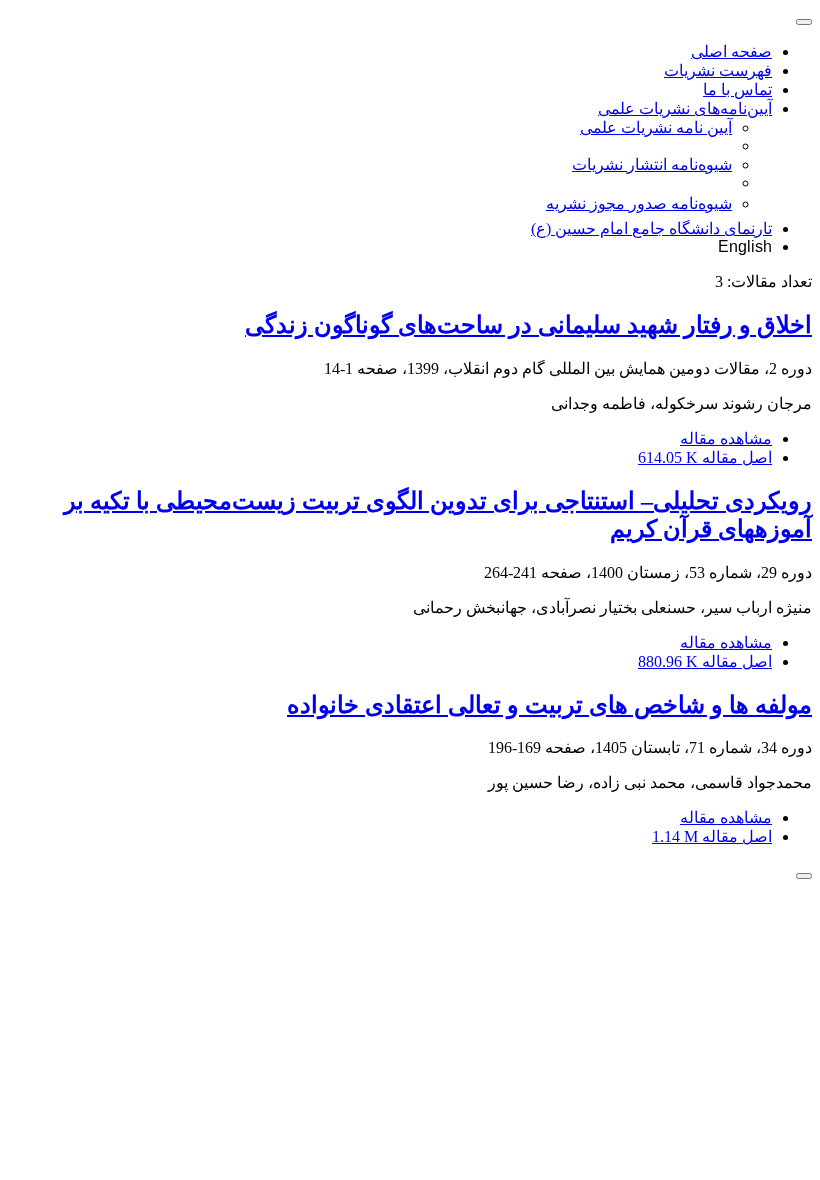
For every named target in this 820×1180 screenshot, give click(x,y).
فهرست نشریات (718, 70)
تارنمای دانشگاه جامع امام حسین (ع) (651, 228)
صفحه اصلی (731, 51)
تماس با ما (737, 89)
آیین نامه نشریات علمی (656, 127)
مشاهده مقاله (726, 438)
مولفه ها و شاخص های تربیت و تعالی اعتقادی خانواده (549, 705)
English (745, 246)
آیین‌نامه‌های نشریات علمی (685, 108)
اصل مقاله (705, 457)
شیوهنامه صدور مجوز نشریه (639, 203)
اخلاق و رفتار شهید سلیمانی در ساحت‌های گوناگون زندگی (528, 325)
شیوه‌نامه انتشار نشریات (652, 164)
